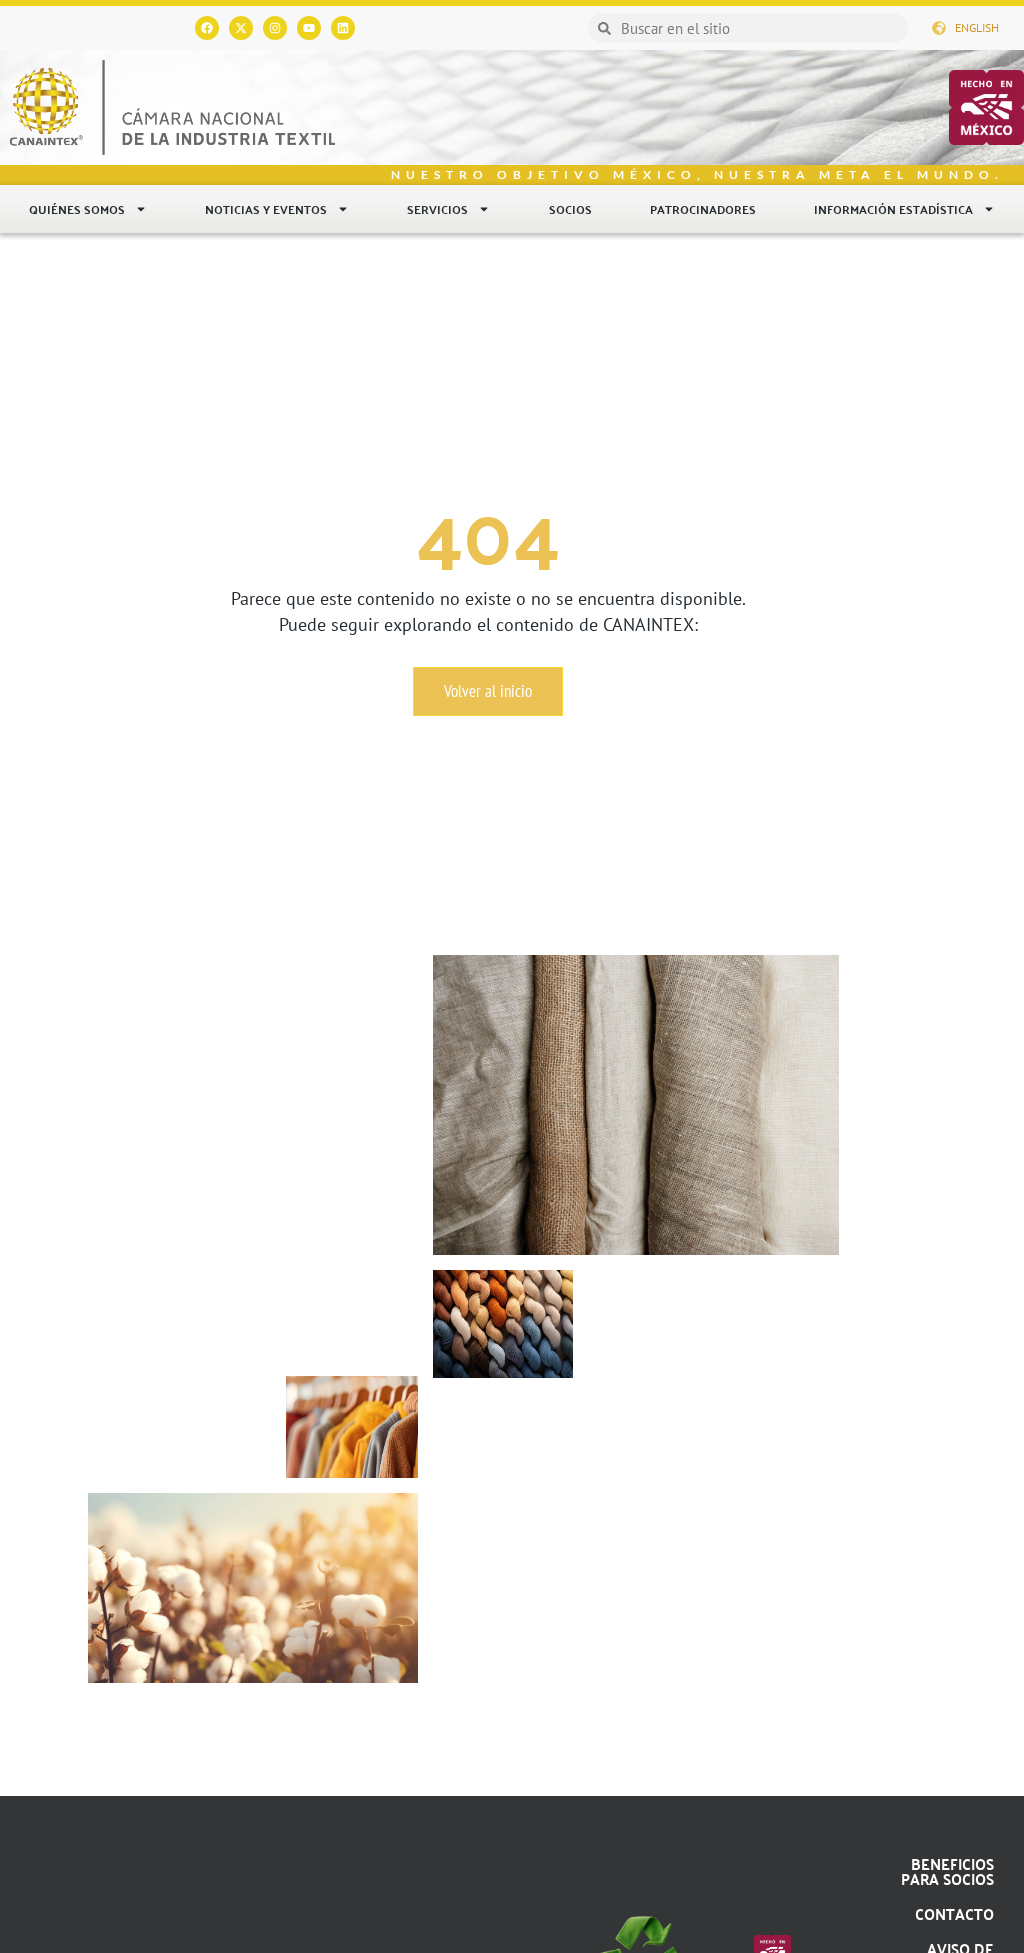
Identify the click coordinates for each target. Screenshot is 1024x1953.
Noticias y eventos (266, 209)
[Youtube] (309, 28)
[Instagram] (275, 28)
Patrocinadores (703, 209)
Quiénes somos (77, 209)
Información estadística (893, 209)
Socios (570, 209)
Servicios (437, 209)
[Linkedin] (343, 28)
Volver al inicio (488, 691)
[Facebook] (207, 28)
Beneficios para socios (947, 1871)
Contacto (954, 1913)
